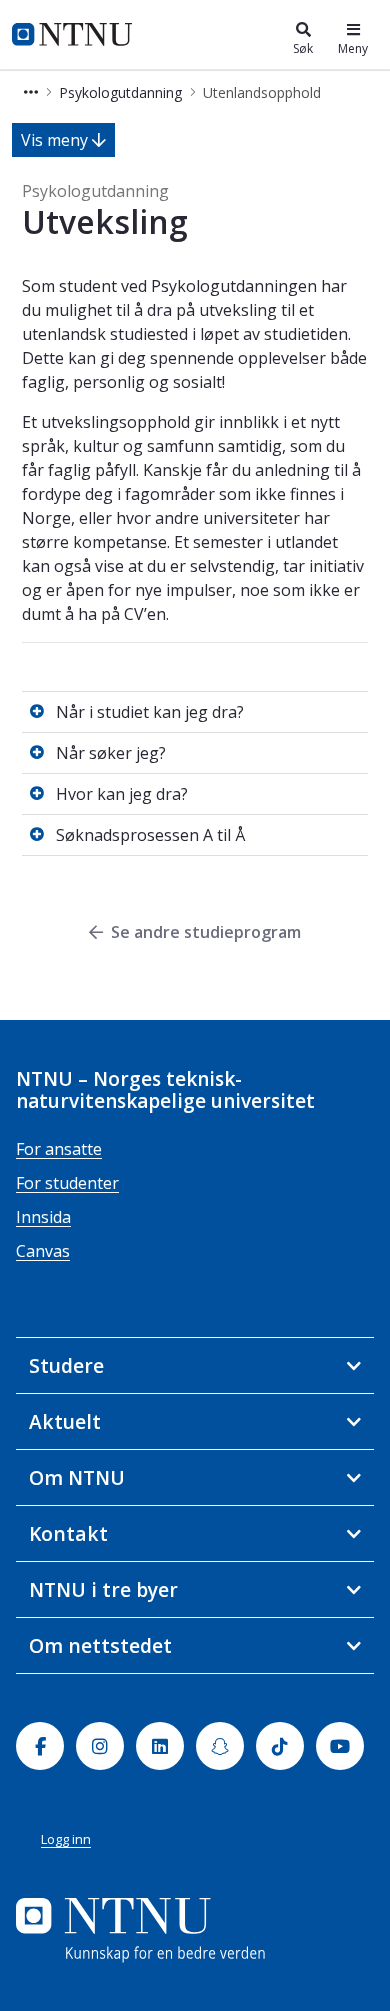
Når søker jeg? (111, 753)
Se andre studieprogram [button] (206, 932)
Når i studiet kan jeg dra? (150, 712)
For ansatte (59, 1149)
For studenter (67, 1183)
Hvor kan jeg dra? (122, 794)
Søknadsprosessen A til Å (150, 835)
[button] (31, 92)
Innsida (43, 1217)
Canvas (43, 1251)
